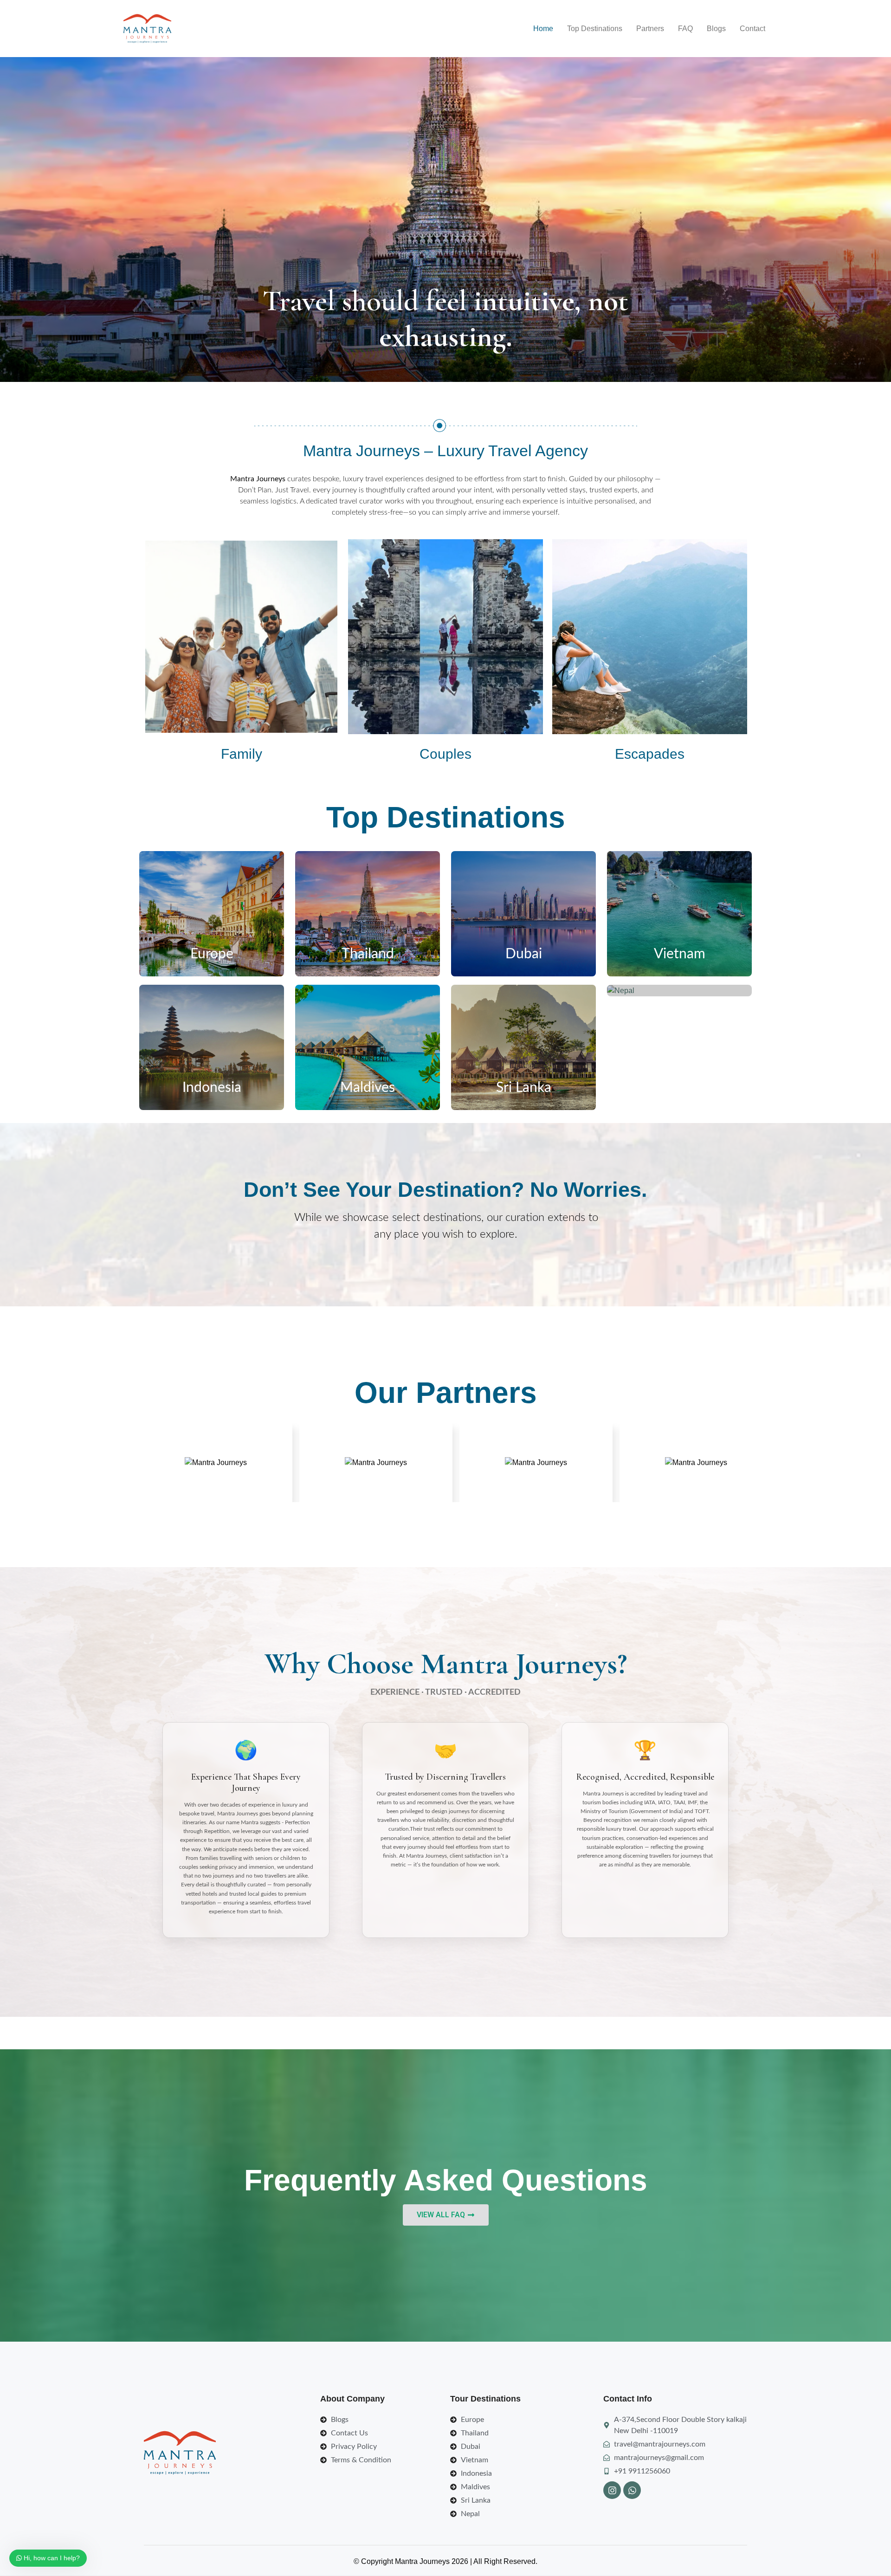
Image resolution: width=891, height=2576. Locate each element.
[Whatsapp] (632, 2490)
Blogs (716, 29)
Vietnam (680, 954)
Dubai (524, 954)
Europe (212, 954)
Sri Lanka (524, 1088)
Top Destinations (595, 29)
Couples (445, 754)
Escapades (650, 754)
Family (242, 754)
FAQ (685, 29)
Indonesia (212, 1088)
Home (543, 29)
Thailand (368, 954)
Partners (650, 29)
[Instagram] (612, 2490)
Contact (752, 29)
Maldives (368, 1088)
